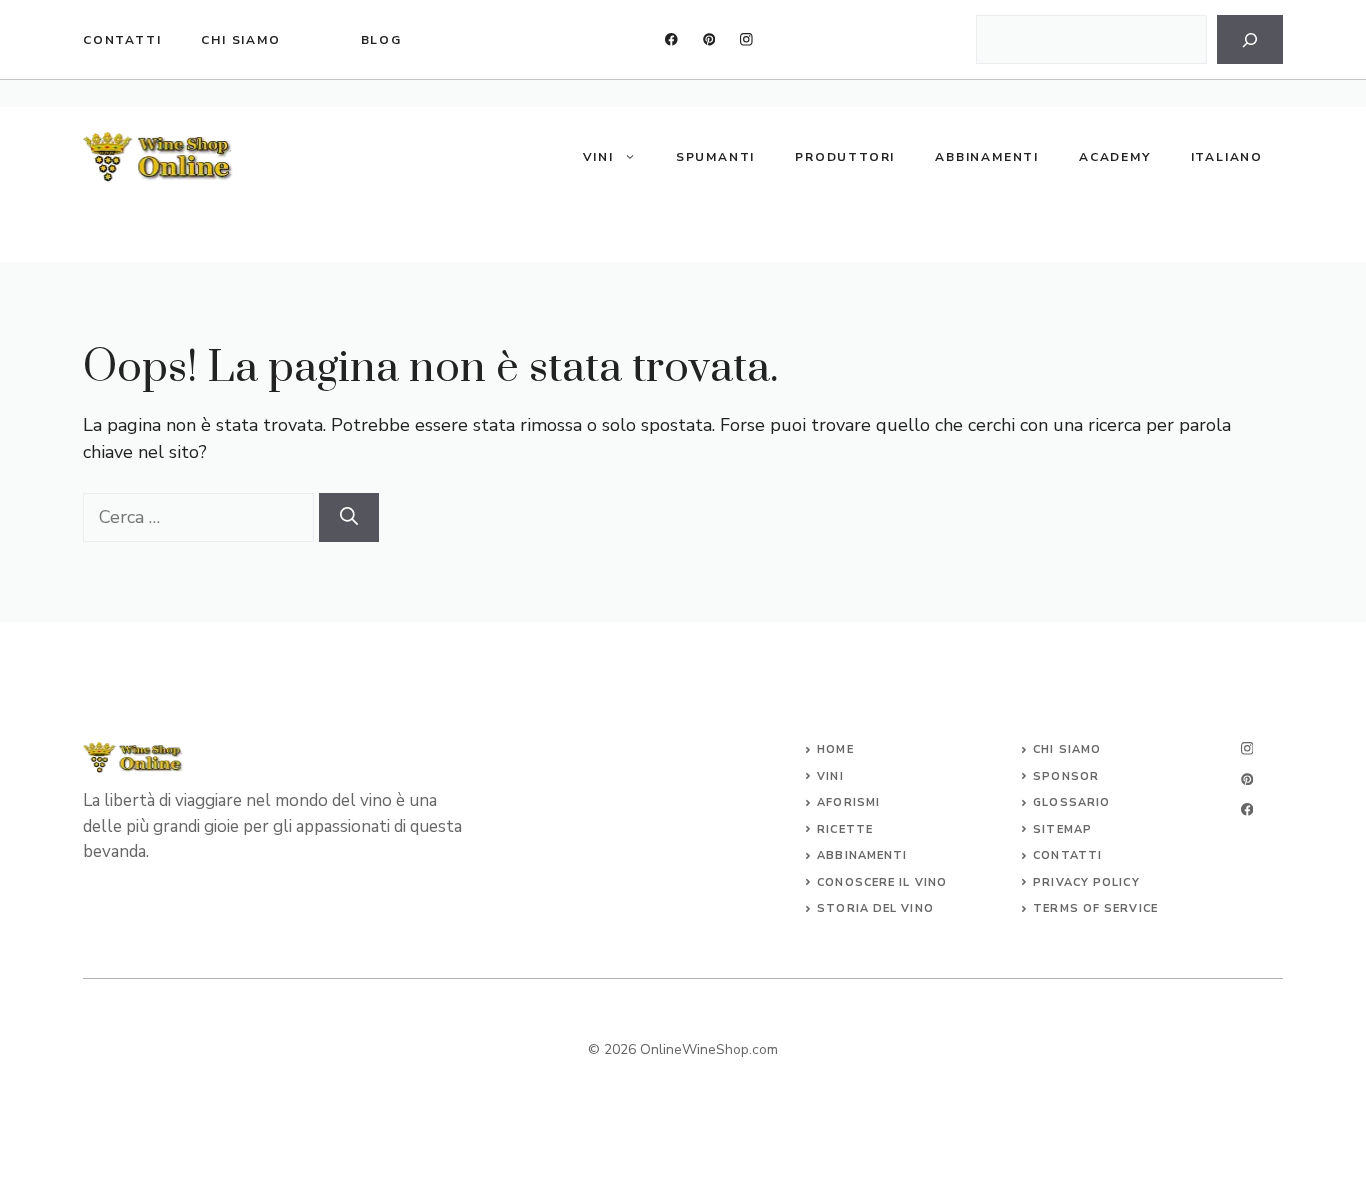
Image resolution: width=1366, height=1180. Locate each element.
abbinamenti (862, 855)
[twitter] (709, 39)
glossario (1071, 802)
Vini (598, 157)
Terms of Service (1095, 908)
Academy (1115, 157)
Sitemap (1062, 829)
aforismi (848, 802)
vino (931, 882)
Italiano (1227, 157)
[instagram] (746, 39)
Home (835, 749)
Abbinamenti (987, 157)
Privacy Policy (1086, 882)
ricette (845, 829)
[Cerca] (1250, 39)
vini (830, 776)
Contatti (122, 40)
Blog (381, 40)
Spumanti (715, 157)
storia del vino (875, 908)
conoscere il (865, 882)
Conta (1055, 855)
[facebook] (671, 39)
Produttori (845, 157)
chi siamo (240, 40)
